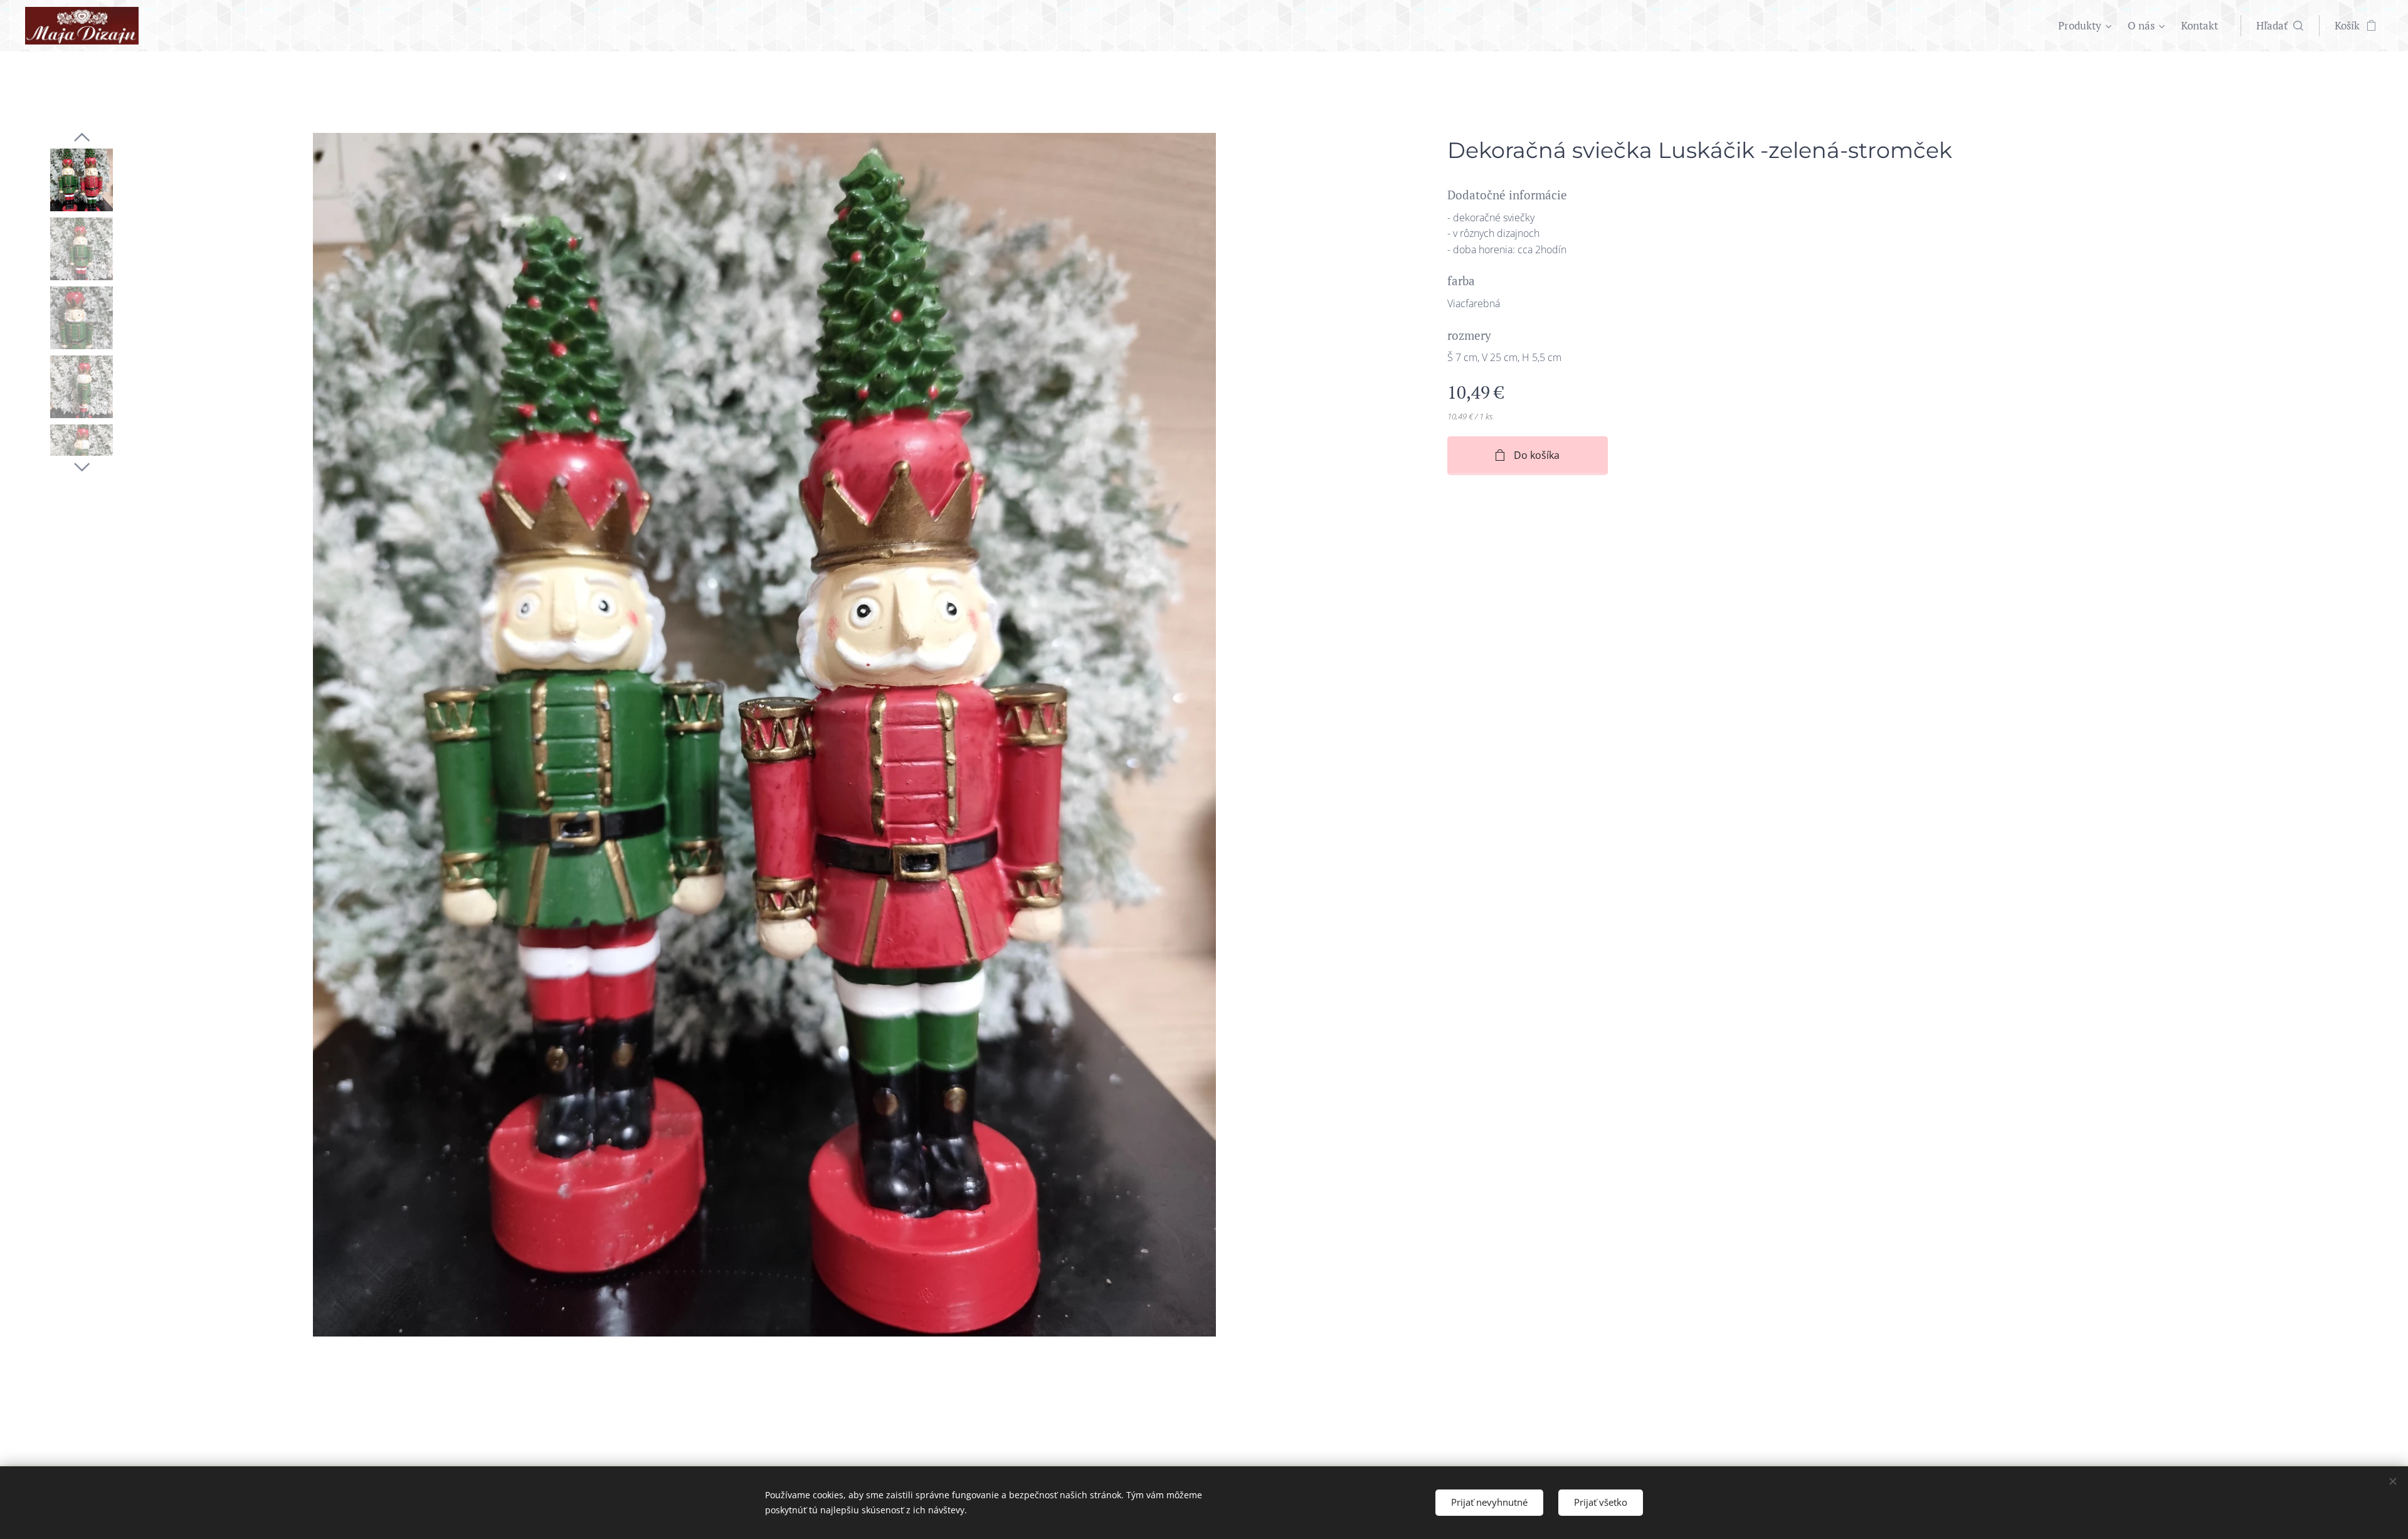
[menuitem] (2086, 26)
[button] (2280, 26)
